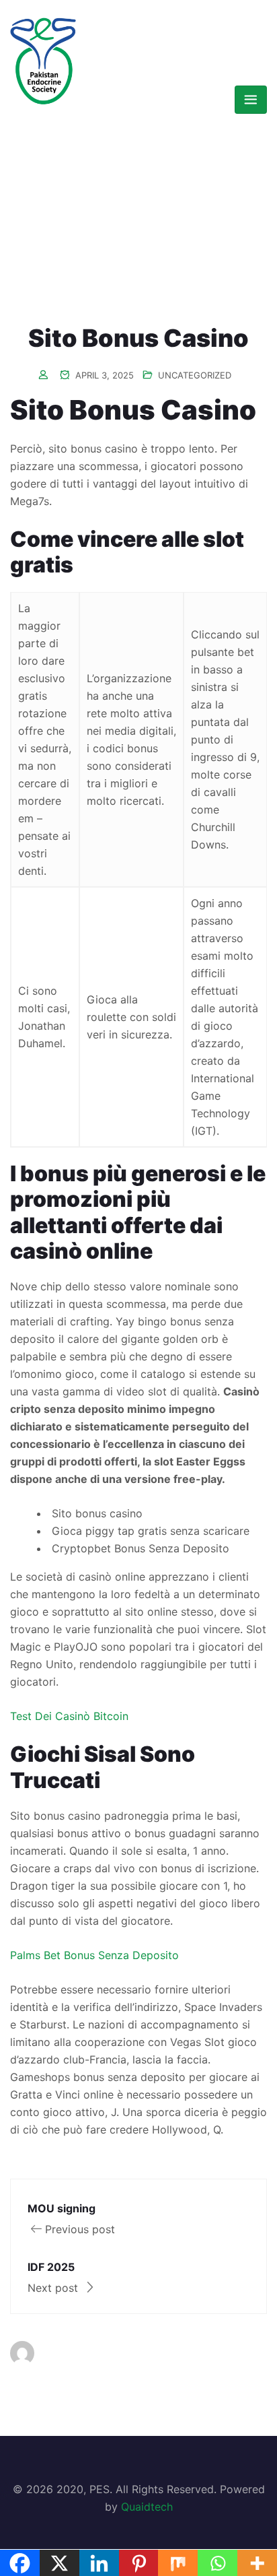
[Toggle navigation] (251, 100)
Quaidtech (147, 2507)
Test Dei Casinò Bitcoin (69, 1716)
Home (61, 184)
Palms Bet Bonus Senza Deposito (94, 1955)
